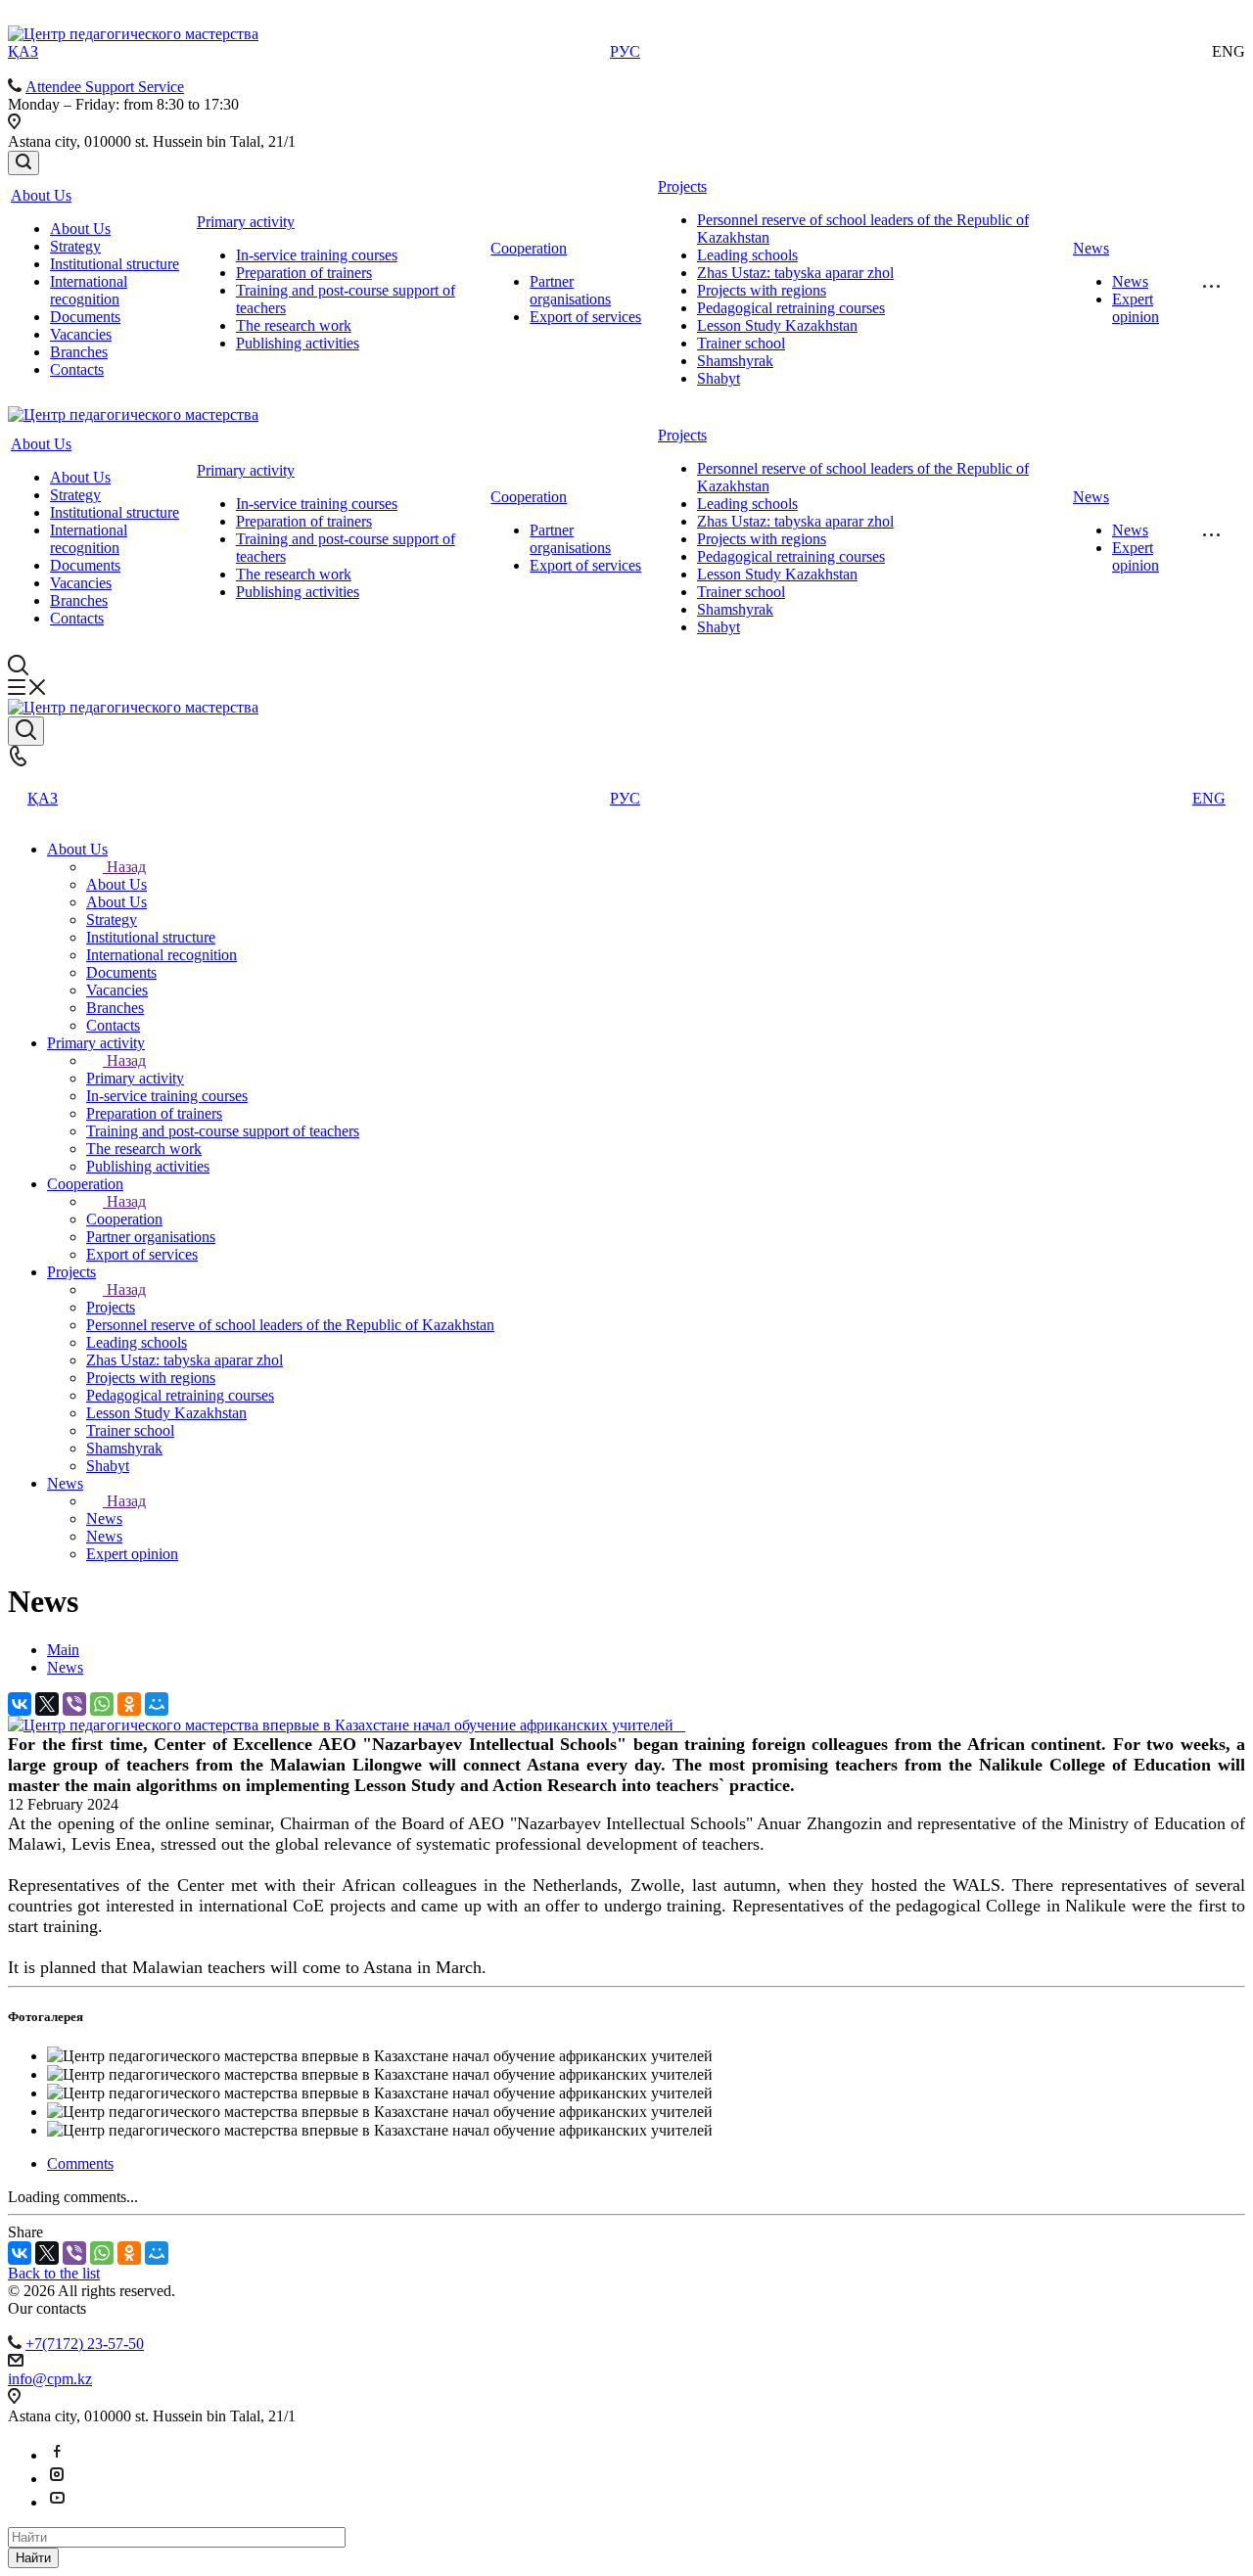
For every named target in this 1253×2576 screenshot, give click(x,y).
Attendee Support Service (105, 87)
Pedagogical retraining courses (791, 308)
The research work (294, 325)
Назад (126, 867)
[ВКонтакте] (20, 1704)
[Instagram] (57, 2479)
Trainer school (741, 343)
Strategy (75, 246)
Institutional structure (115, 264)
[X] (47, 1704)
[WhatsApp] (102, 1704)
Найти (33, 2558)
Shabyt (719, 378)
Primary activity (246, 222)
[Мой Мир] (157, 1704)
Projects (682, 186)
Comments (80, 2163)
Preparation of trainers (304, 273)
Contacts (77, 369)
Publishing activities (298, 343)
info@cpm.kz (50, 2379)
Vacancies (81, 334)
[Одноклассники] (129, 1704)
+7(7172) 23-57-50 (85, 2344)
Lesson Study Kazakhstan (777, 325)
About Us (41, 195)
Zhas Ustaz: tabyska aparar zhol (795, 273)
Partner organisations (570, 290)
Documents (85, 317)
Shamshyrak (735, 361)
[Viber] (74, 1704)
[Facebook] (57, 2455)
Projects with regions (762, 290)
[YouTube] (57, 2502)
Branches (79, 352)
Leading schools (747, 255)
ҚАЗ (23, 51)
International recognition (89, 290)
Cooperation (529, 248)
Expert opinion (1136, 308)
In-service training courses (317, 255)
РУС (625, 51)
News (1091, 248)
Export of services (585, 317)
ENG (1209, 798)
